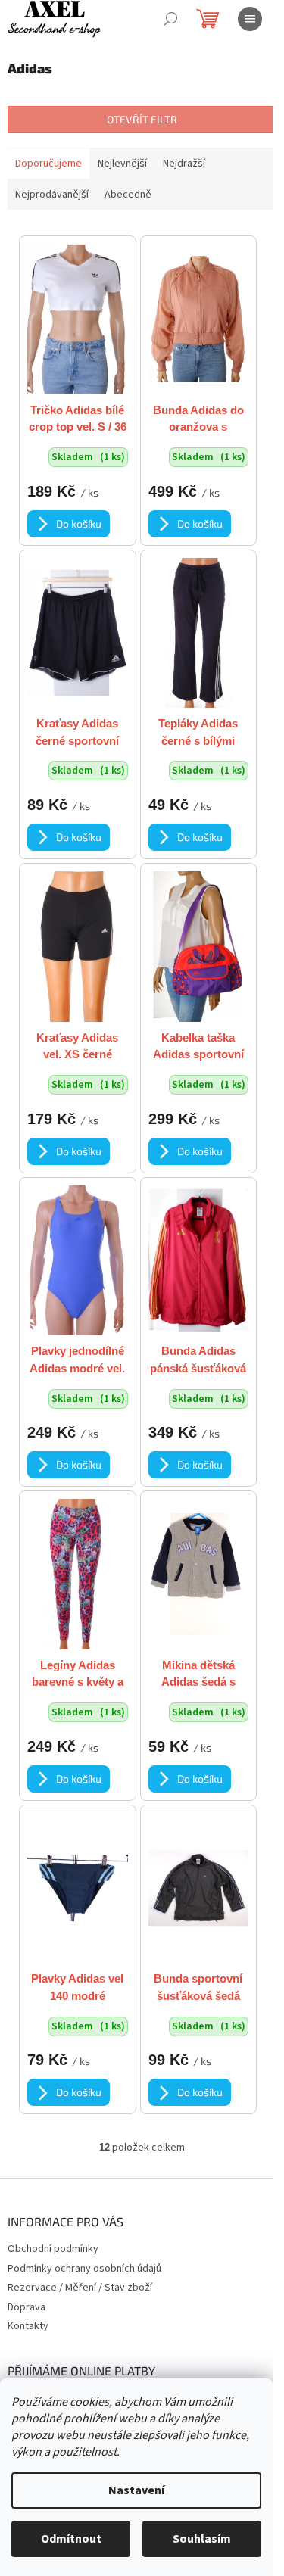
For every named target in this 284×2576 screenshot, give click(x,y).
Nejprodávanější (52, 195)
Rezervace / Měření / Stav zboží (80, 2288)
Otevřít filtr (142, 119)
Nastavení (136, 2490)
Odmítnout (71, 2539)
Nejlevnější (122, 164)
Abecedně (128, 195)
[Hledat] (170, 19)
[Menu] (250, 19)
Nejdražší (184, 164)
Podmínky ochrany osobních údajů (84, 2269)
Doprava (27, 2307)
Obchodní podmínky (53, 2249)
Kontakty (28, 2326)
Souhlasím (202, 2539)
